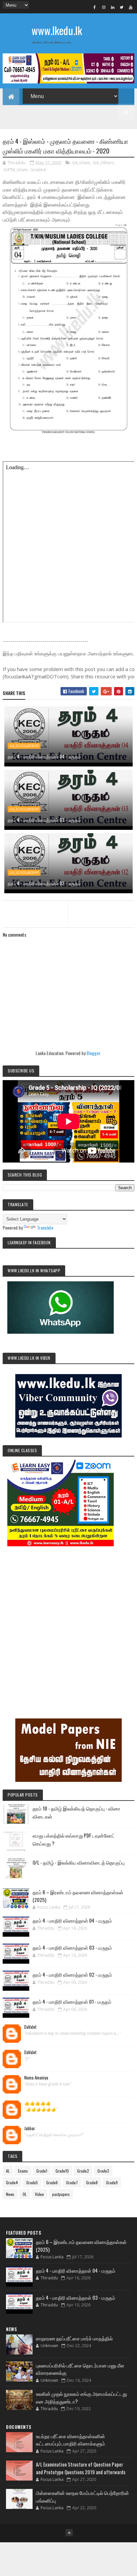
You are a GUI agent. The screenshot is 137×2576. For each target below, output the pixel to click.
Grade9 (112, 2182)
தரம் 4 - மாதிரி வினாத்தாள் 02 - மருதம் (44, 883)
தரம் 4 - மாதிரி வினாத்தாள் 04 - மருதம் (44, 756)
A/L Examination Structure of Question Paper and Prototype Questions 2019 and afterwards (81, 2468)
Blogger (93, 1053)
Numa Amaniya (36, 2078)
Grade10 (62, 2171)
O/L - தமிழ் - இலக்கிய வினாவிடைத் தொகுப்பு (79, 1862)
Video (39, 2194)
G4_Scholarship (24, 746)
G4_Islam (81, 163)
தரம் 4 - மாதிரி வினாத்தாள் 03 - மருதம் (44, 820)
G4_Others (104, 163)
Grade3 (103, 2171)
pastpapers (61, 2194)
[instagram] (104, 7)
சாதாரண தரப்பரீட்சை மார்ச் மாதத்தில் (74, 2338)
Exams (23, 2171)
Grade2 (83, 2171)
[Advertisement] (68, 1623)
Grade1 (42, 2171)
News (10, 2194)
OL (25, 2194)
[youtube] (131, 7)
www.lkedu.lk (57, 30)
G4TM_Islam (15, 170)
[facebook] (95, 7)
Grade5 (32, 2182)
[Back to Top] (69, 2533)
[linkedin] (113, 7)
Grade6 (52, 2182)
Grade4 (38, 170)
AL (8, 2171)
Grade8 (92, 2182)
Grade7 (72, 2182)
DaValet (30, 2027)
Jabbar (30, 2129)
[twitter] (122, 7)
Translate (45, 1227)
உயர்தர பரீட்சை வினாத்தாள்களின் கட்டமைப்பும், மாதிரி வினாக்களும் (70, 2440)
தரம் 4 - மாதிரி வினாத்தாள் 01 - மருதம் (72, 2001)
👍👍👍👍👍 (38, 2103)
